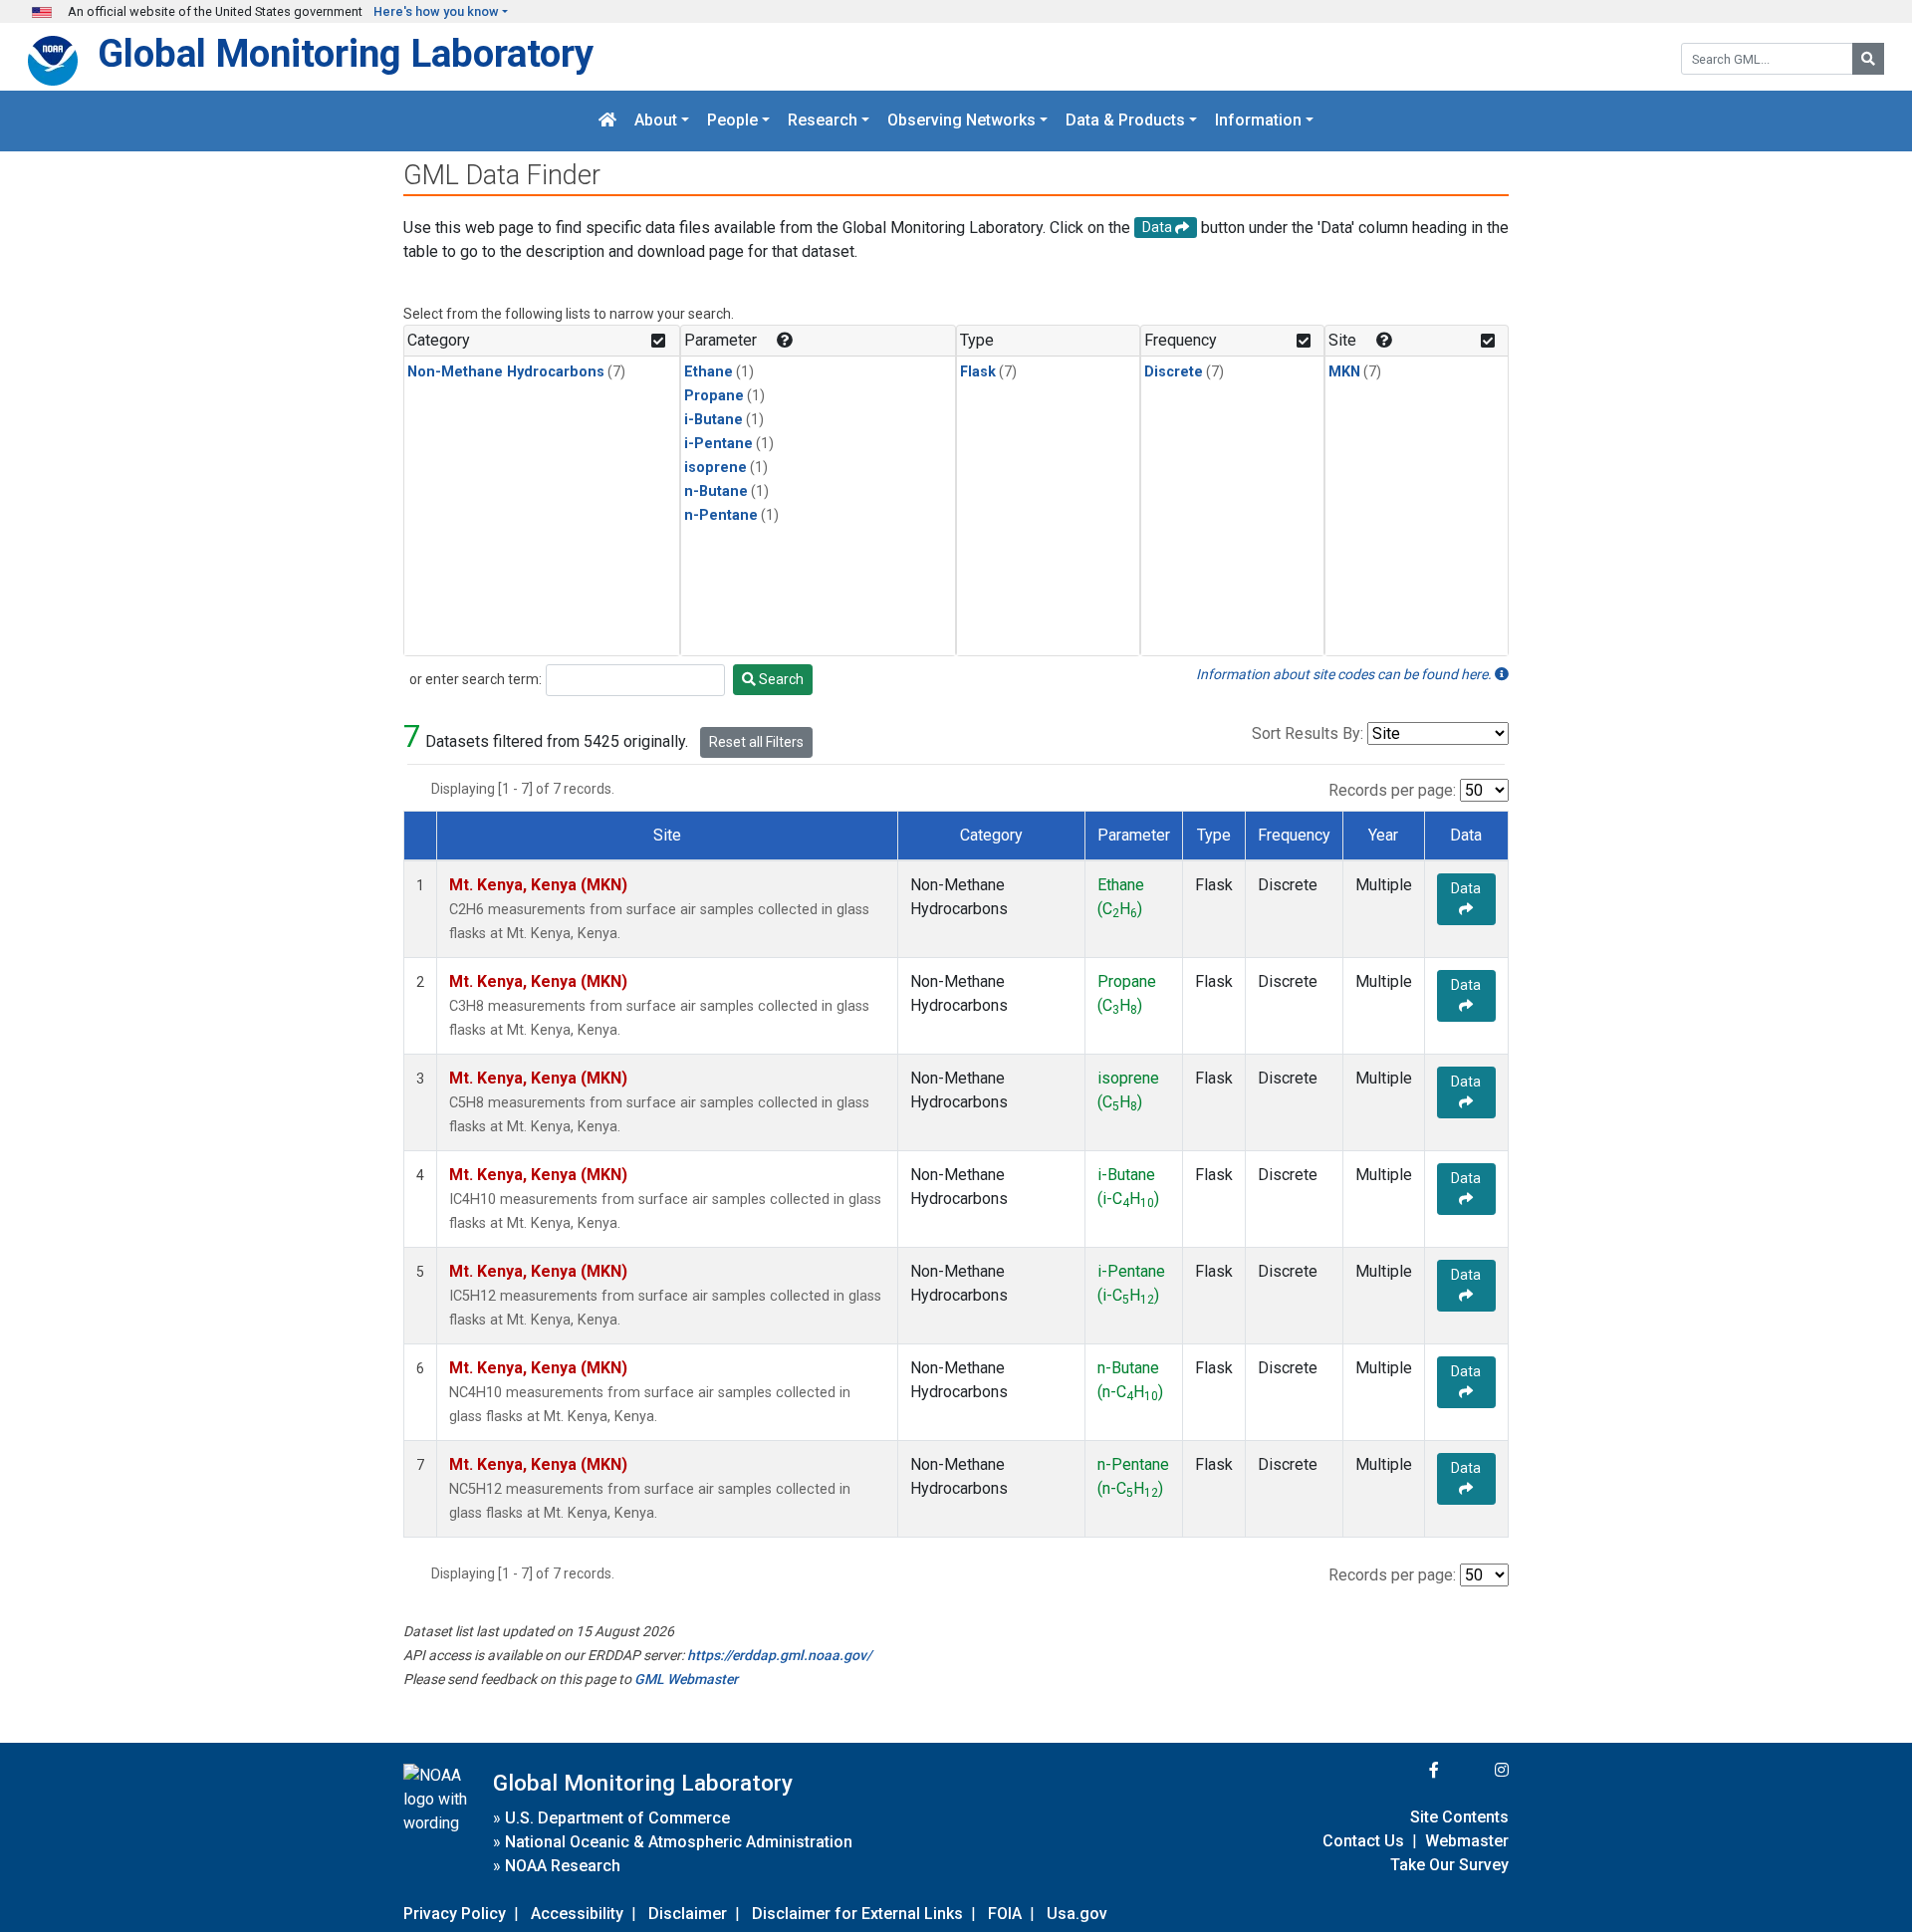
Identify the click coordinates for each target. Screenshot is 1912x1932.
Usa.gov (1077, 1914)
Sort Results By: (1308, 733)
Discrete (1174, 372)
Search (780, 679)
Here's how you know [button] (436, 11)
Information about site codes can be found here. (1345, 674)
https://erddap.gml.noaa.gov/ (779, 1655)
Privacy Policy (455, 1914)
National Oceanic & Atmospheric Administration (679, 1842)
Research (823, 121)
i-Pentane (718, 444)
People (732, 121)
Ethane (709, 372)
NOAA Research (563, 1866)
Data (1466, 888)
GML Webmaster (686, 1679)
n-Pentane (721, 515)
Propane (714, 396)
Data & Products (1125, 121)
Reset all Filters (756, 742)
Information (1258, 121)
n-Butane (716, 491)
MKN (1344, 372)
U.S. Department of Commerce (617, 1818)
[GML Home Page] (607, 121)
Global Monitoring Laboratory (346, 53)
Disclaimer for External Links (857, 1914)
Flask (978, 372)
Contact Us (1363, 1841)
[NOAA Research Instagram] (1476, 1770)
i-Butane (714, 420)
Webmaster (1467, 1841)
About (656, 121)
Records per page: (1392, 790)
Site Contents (1459, 1817)
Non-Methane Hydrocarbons (506, 372)
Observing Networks (961, 121)
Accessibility (577, 1914)
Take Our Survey (1449, 1865)
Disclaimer (688, 1914)
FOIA (1005, 1914)
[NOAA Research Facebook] (1407, 1770)
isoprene (716, 468)
